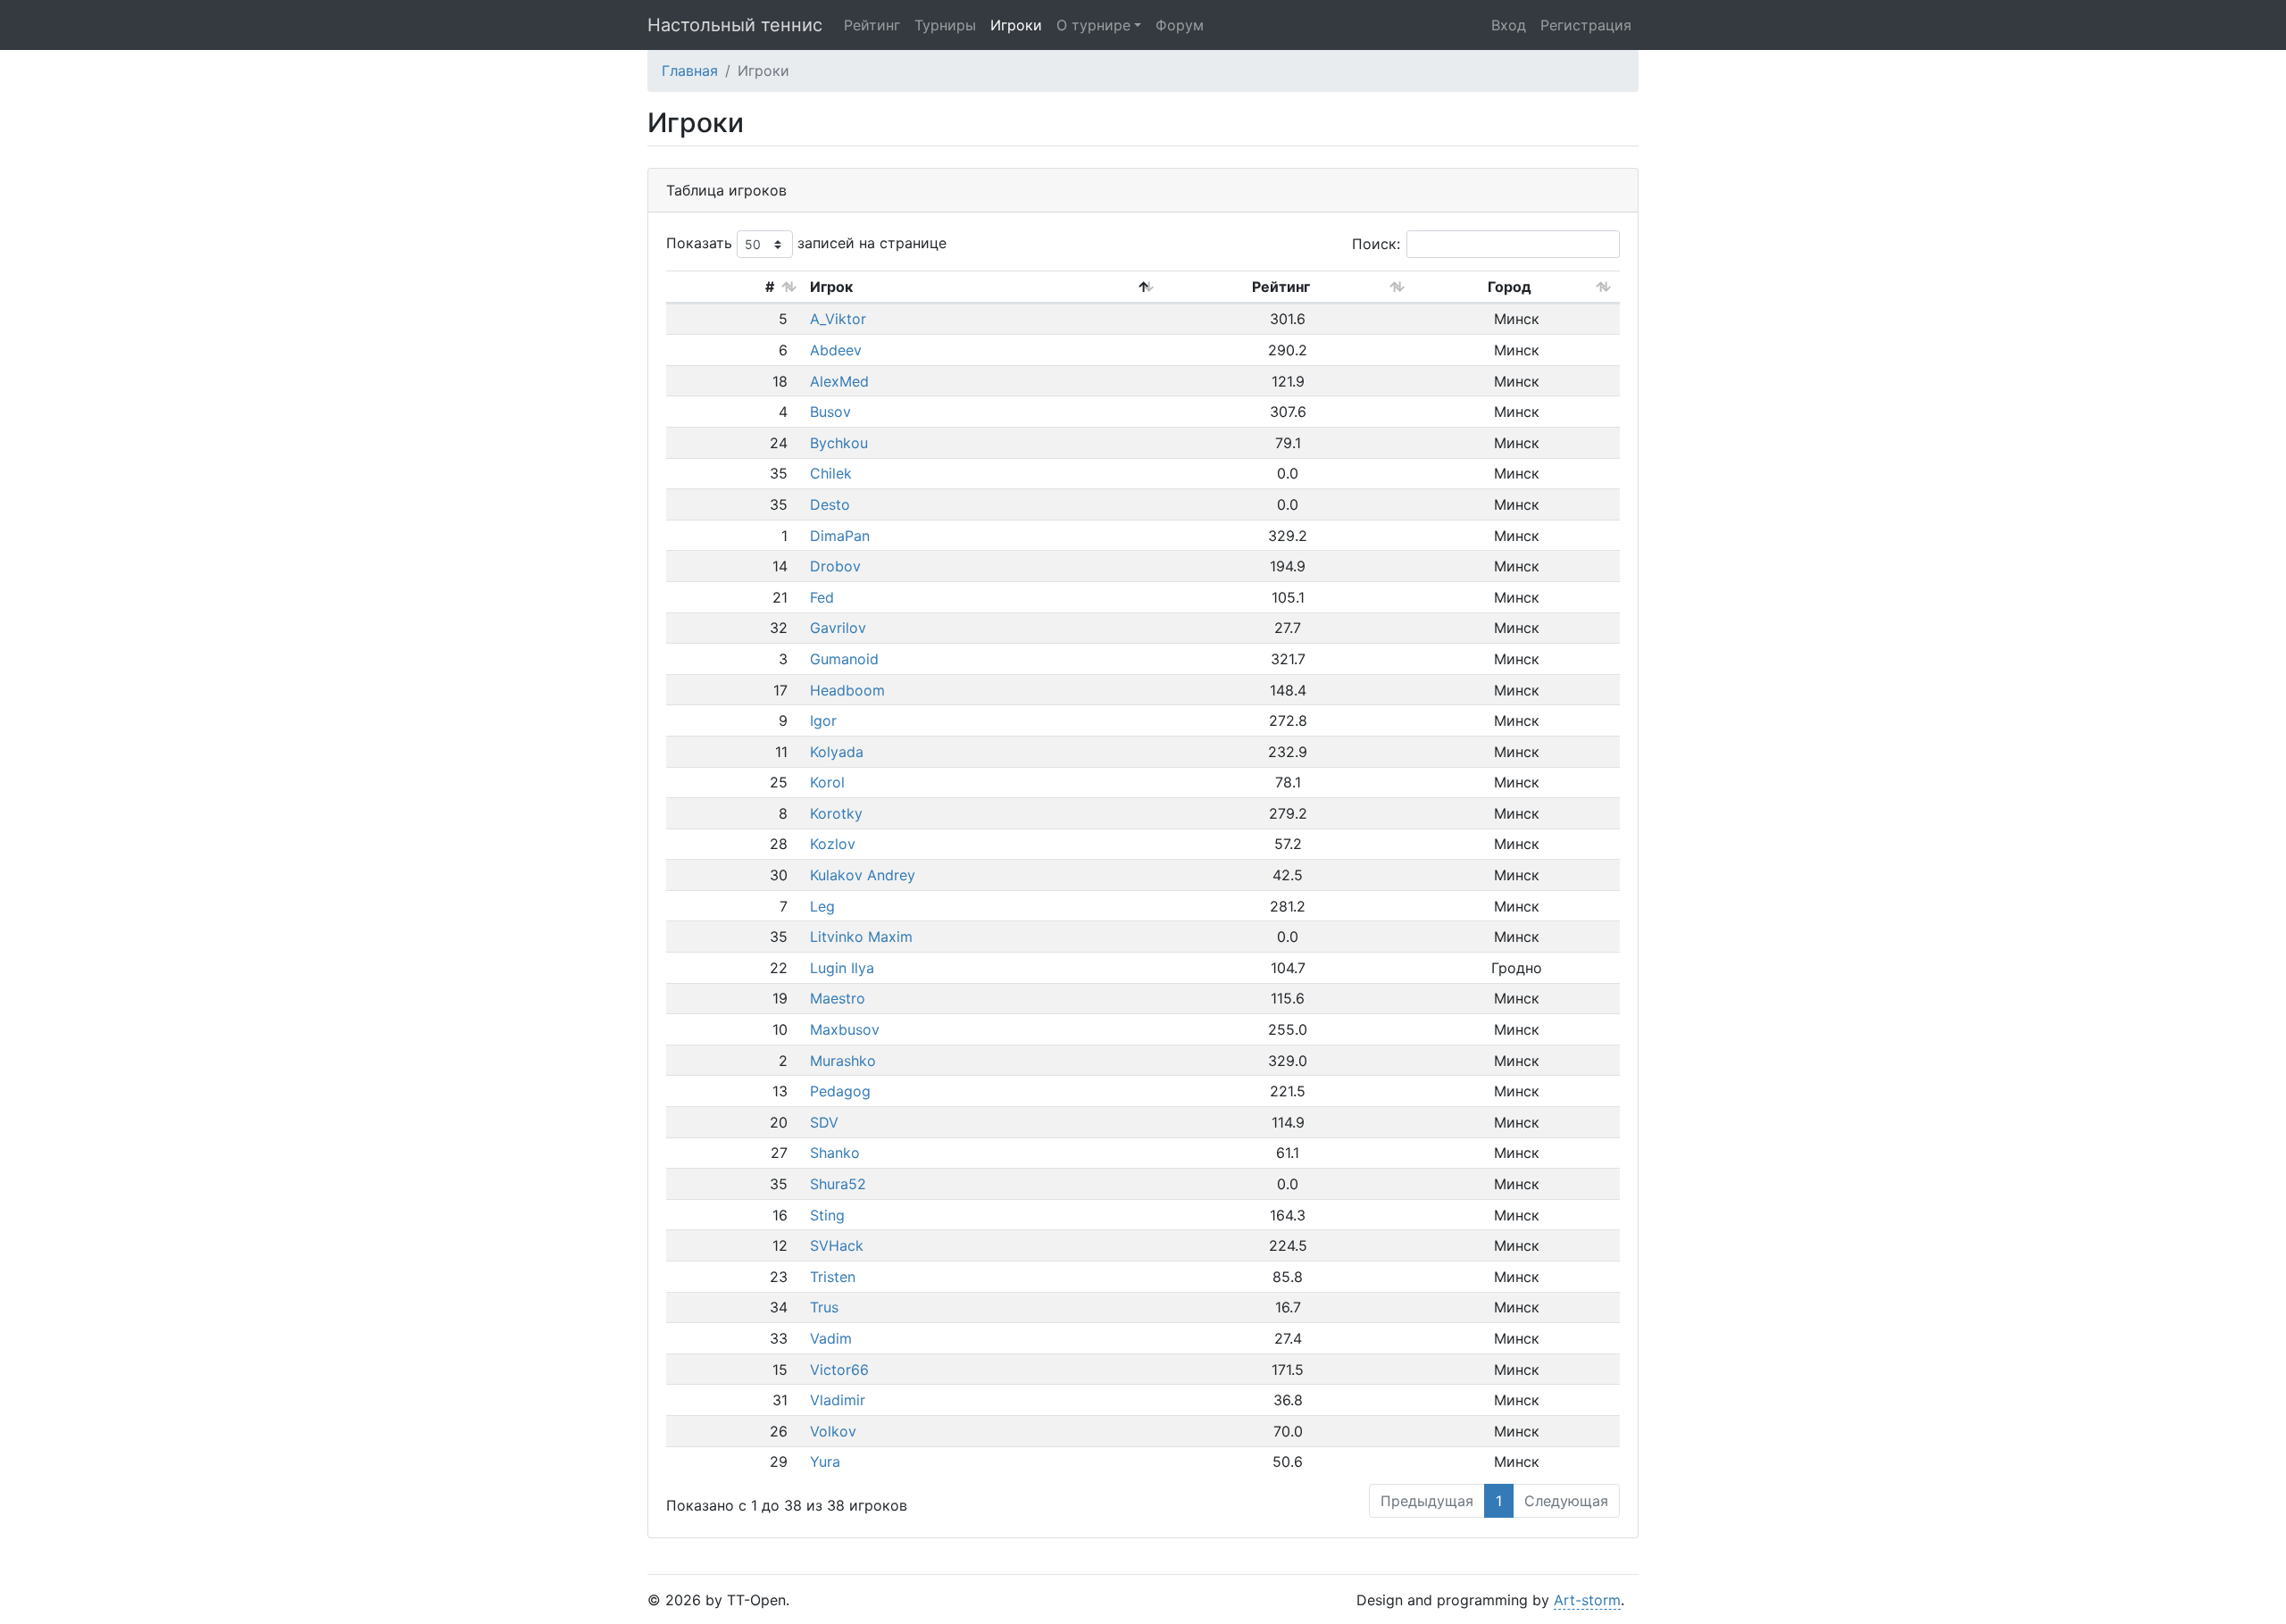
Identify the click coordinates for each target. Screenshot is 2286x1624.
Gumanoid (844, 659)
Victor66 (839, 1370)
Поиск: (1376, 244)
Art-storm (1587, 1600)
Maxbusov (845, 1029)
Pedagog (840, 1091)
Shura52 (838, 1184)
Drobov (835, 566)
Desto (830, 504)
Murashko (843, 1061)
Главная (690, 71)
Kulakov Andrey (863, 875)
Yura (825, 1462)
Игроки (1016, 25)
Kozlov (833, 844)
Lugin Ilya (842, 968)
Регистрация (1586, 25)
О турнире (1093, 25)
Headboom (847, 690)
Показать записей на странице (806, 243)
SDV (824, 1122)
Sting (827, 1215)
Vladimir (838, 1400)
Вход (1509, 25)
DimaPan (840, 536)
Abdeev (836, 350)
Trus (824, 1307)
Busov (830, 412)
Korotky (836, 813)
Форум (1180, 25)
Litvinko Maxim (861, 937)
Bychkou (839, 443)
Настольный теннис (735, 25)
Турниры (945, 25)
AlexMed (839, 381)
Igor (823, 720)
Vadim (831, 1338)
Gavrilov (838, 628)
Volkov (833, 1431)
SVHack (837, 1245)
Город (1510, 287)
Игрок (831, 287)
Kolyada (837, 752)
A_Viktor (838, 319)
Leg (822, 906)
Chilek (831, 473)
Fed (822, 597)
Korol (827, 782)
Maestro (838, 998)
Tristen (833, 1277)
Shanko (835, 1153)
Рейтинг (872, 25)
